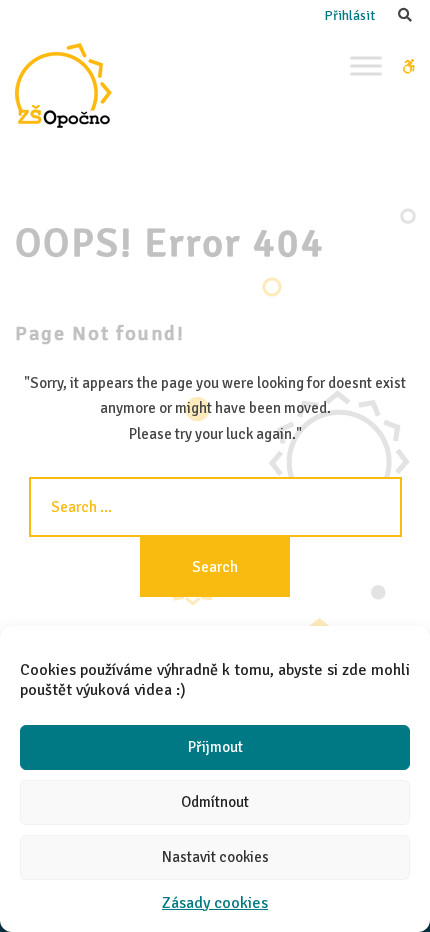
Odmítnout (215, 802)
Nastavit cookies (215, 857)
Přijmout (215, 747)
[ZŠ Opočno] (63, 85)
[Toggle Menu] (366, 65)
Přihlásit (349, 15)
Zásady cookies (215, 903)
